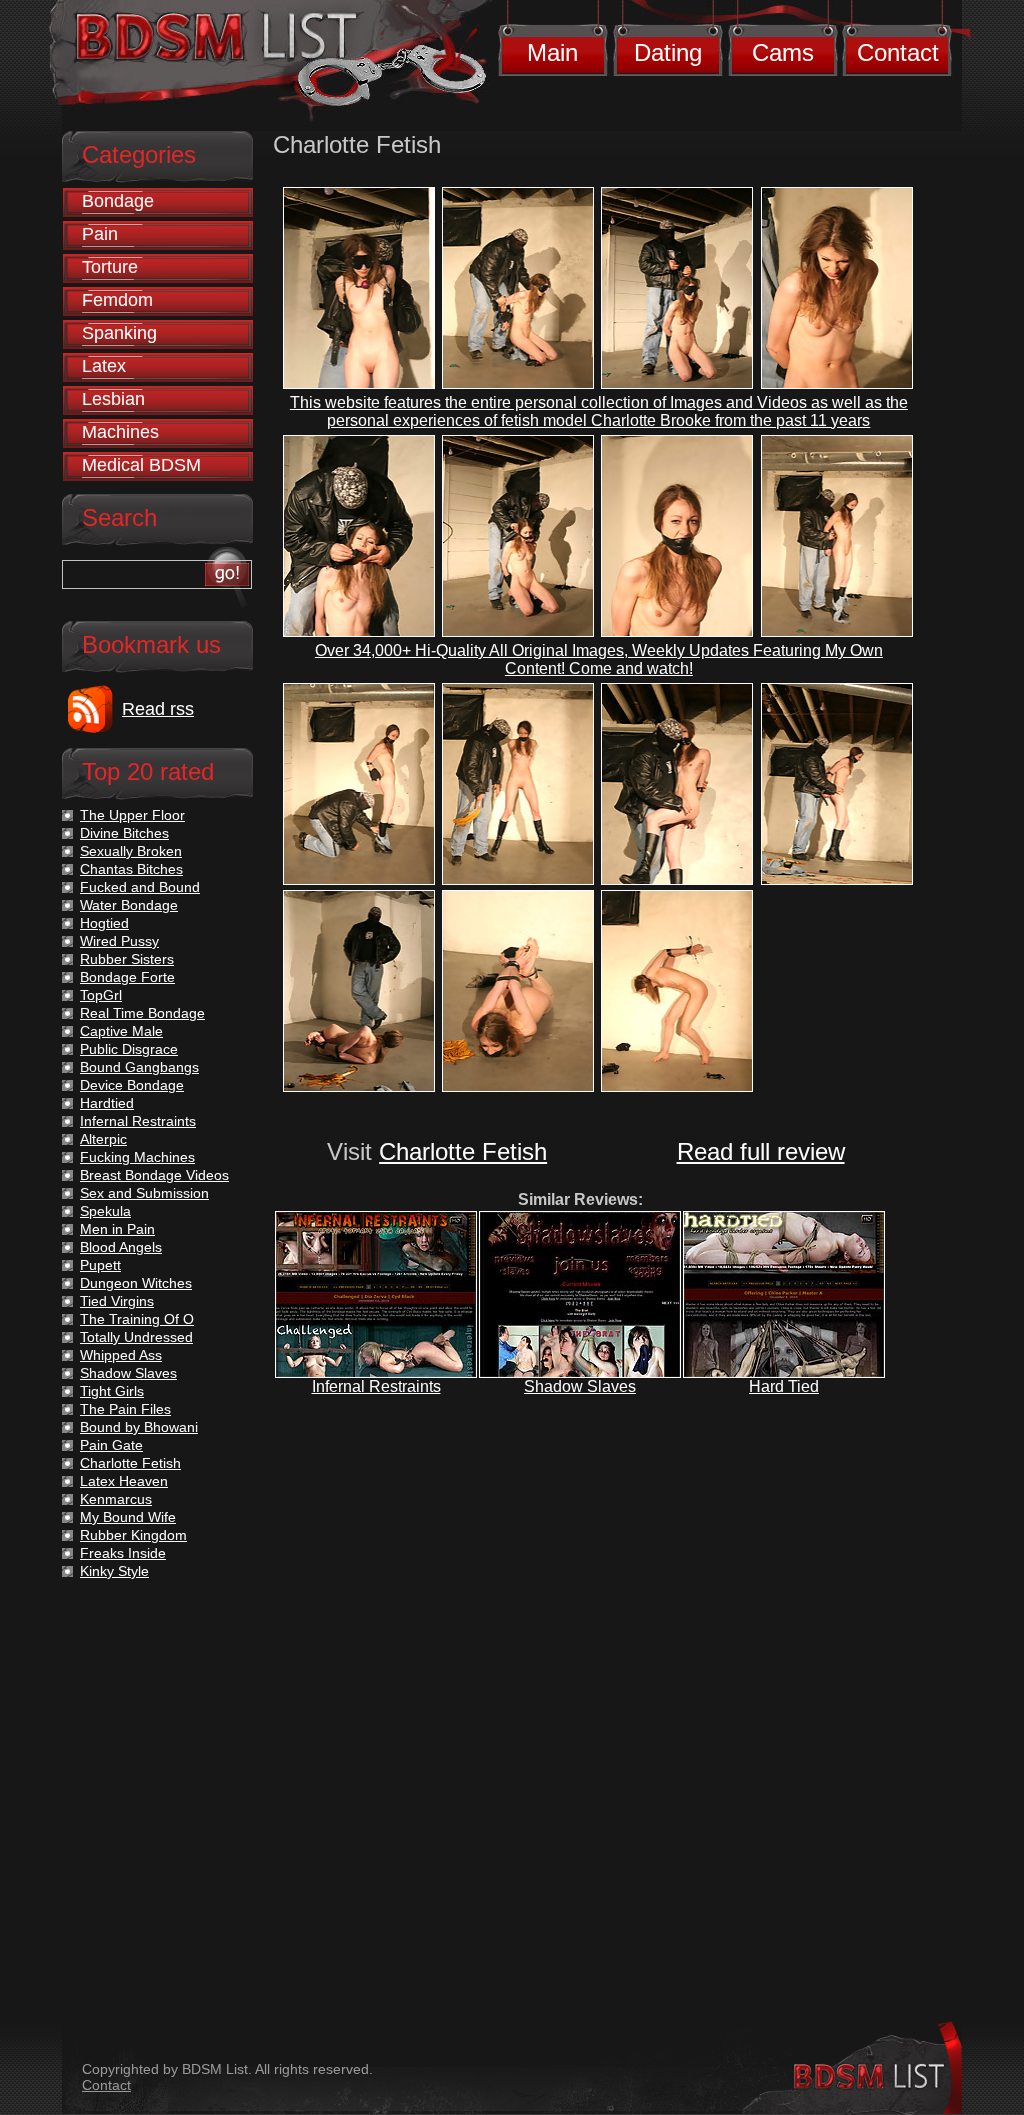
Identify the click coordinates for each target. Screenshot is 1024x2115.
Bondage (118, 201)
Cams (783, 52)
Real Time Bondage (142, 1013)
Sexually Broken (131, 851)
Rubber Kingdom (133, 1535)
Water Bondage (129, 905)
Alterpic (103, 1139)
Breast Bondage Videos (154, 1175)
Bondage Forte (127, 977)
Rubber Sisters (127, 959)
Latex (104, 366)
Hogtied (104, 923)
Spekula (105, 1211)
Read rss (158, 709)
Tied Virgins (117, 1301)
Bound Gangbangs (139, 1067)
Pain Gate (111, 1445)
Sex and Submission (144, 1193)
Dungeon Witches (136, 1283)
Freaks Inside (123, 1553)
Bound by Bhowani (139, 1427)
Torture (110, 267)
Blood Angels (121, 1247)
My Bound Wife (128, 1517)
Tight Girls (112, 1391)
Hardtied (107, 1103)
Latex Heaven (124, 1481)
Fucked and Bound (140, 887)
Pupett (100, 1265)
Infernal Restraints (376, 1386)
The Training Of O (137, 1319)
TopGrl (101, 995)
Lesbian (113, 399)
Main (552, 52)
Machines (120, 432)
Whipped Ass (121, 1355)
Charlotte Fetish (463, 1151)
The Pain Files (125, 1409)
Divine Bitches (124, 833)
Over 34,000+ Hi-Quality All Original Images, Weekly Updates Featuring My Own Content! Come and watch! (599, 659)
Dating (668, 52)
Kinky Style (114, 1571)
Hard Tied (784, 1386)
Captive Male (121, 1031)
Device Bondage (132, 1085)
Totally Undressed (136, 1337)
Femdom (117, 300)
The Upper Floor (132, 815)
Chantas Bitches (131, 869)
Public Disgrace (129, 1049)
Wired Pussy (119, 941)
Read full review (761, 1151)
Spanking (119, 333)
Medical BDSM (141, 465)
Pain (100, 234)
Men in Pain (117, 1229)
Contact (898, 52)
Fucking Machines (137, 1157)
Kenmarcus (116, 1499)
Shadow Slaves (580, 1386)
